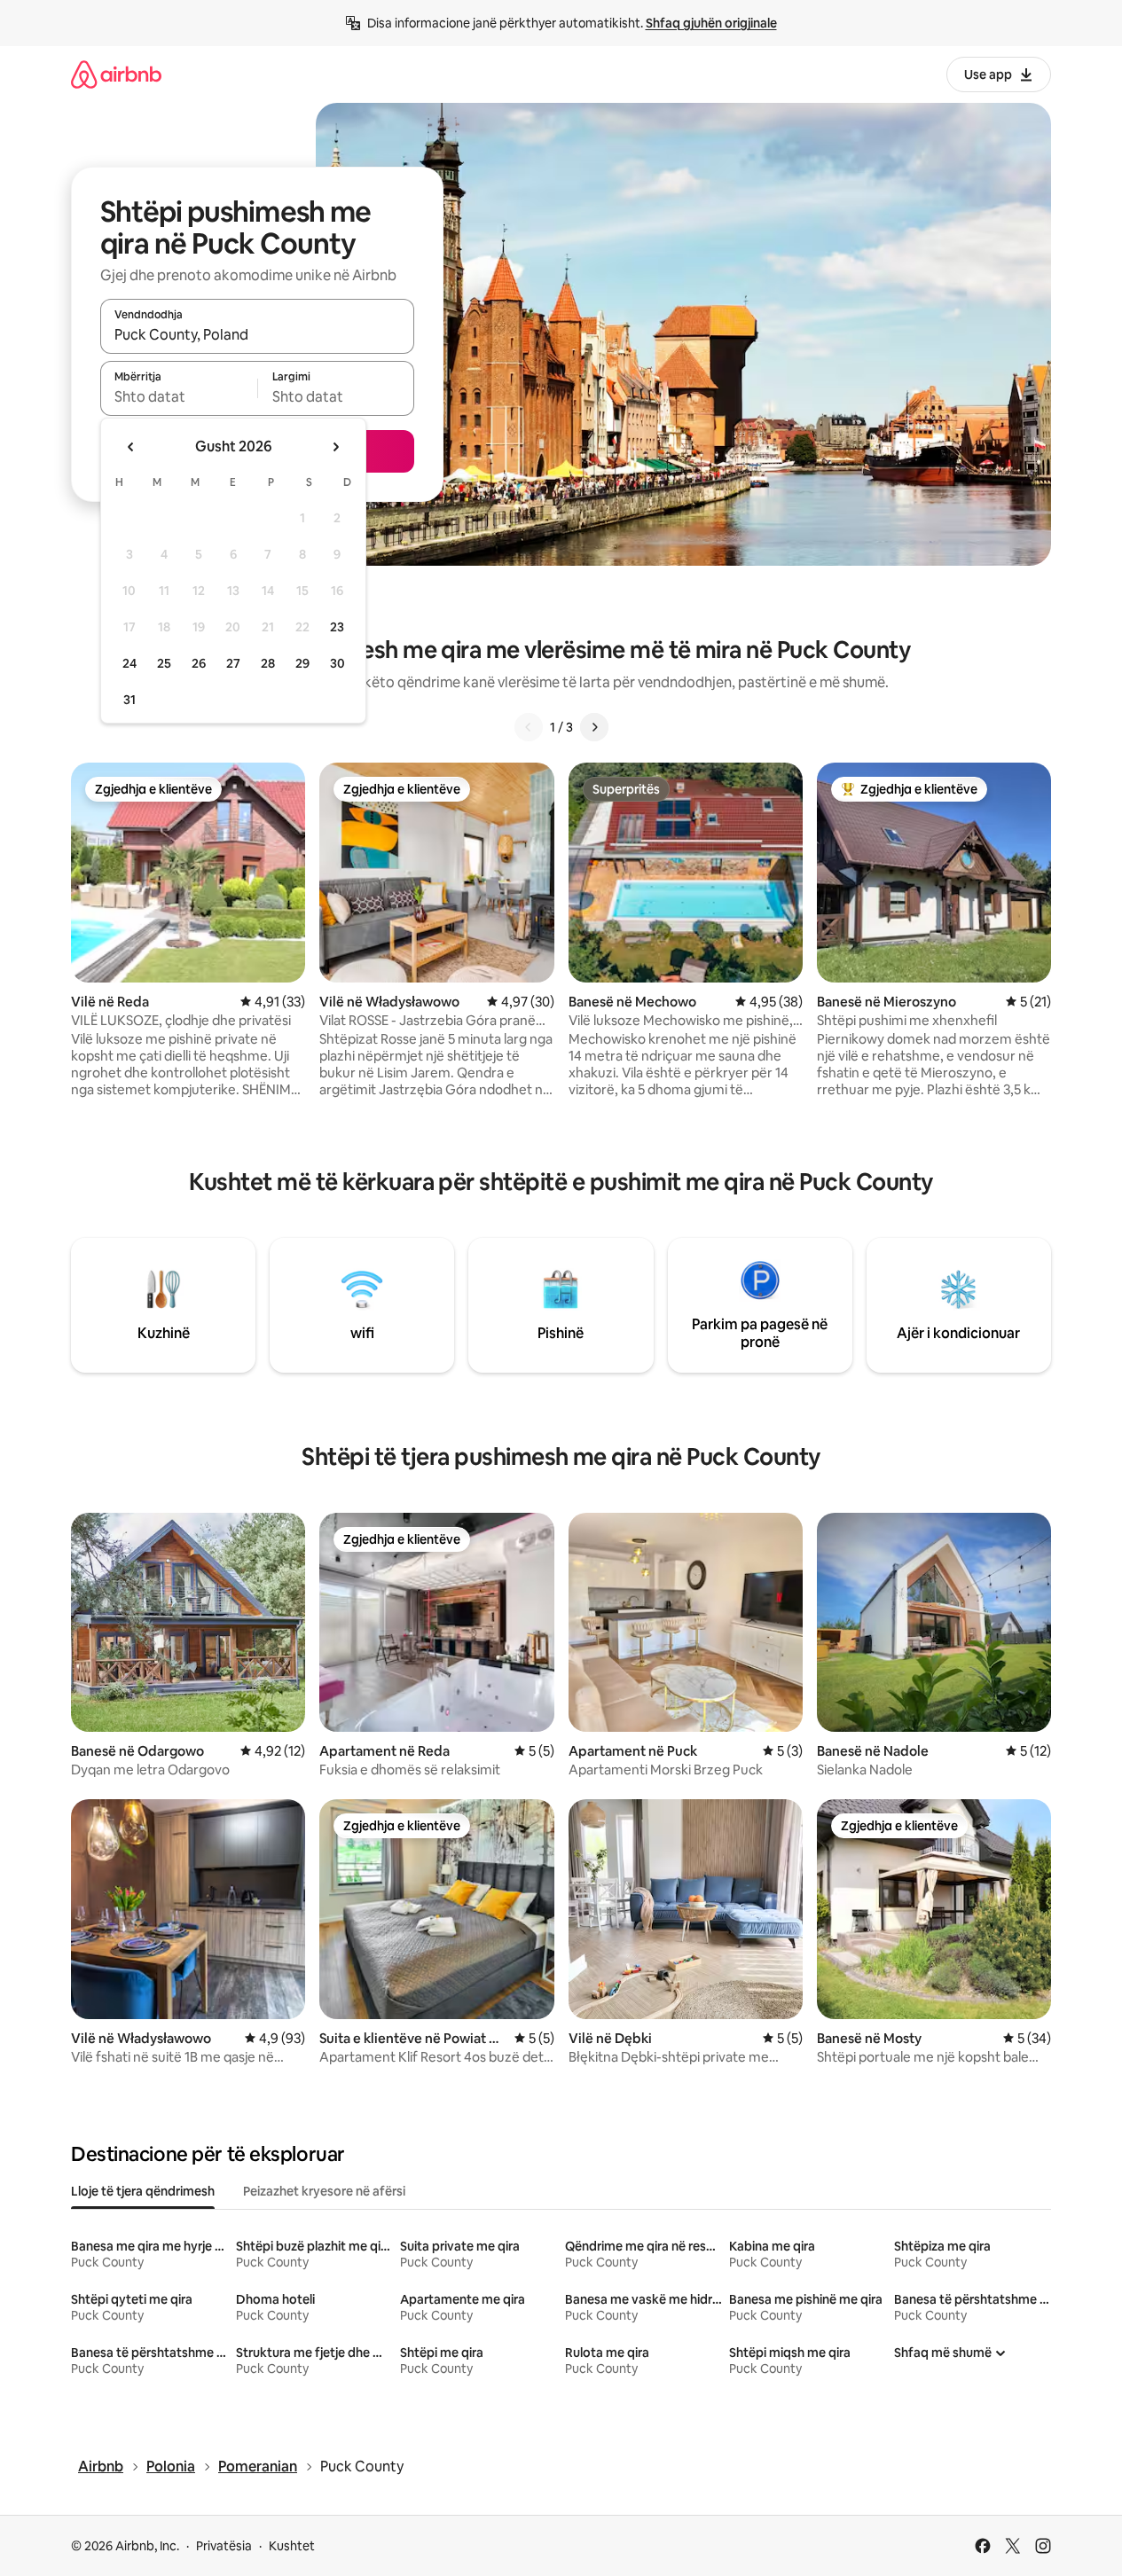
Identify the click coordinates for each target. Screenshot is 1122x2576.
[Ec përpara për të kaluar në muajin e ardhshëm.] (335, 447)
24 (129, 663)
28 (268, 663)
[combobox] (257, 334)
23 (337, 627)
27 (233, 663)
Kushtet (292, 2546)
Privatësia (224, 2546)
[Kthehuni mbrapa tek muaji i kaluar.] (131, 447)
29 (302, 663)
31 (129, 700)
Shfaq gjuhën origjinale (711, 23)
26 (199, 663)
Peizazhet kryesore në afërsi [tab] (324, 2191)
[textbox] (179, 396)
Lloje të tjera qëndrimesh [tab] (143, 2191)
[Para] (594, 727)
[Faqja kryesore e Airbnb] (116, 74)
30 (337, 663)
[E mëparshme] (529, 727)
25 (164, 663)
